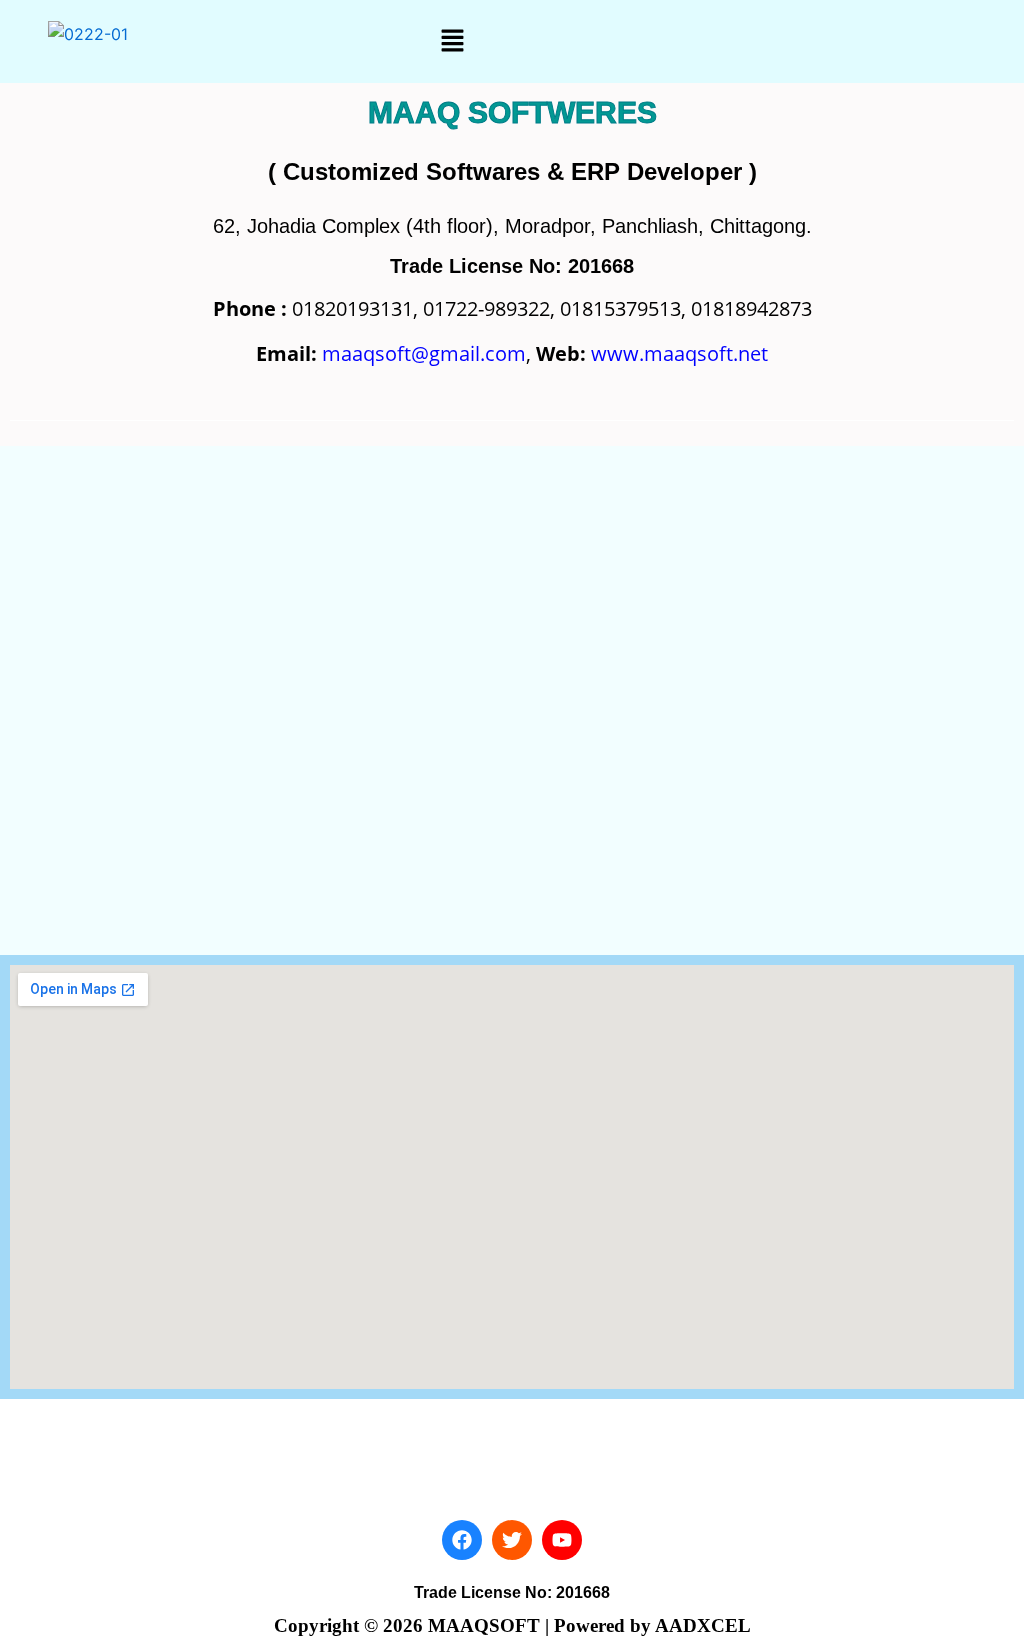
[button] (453, 41)
